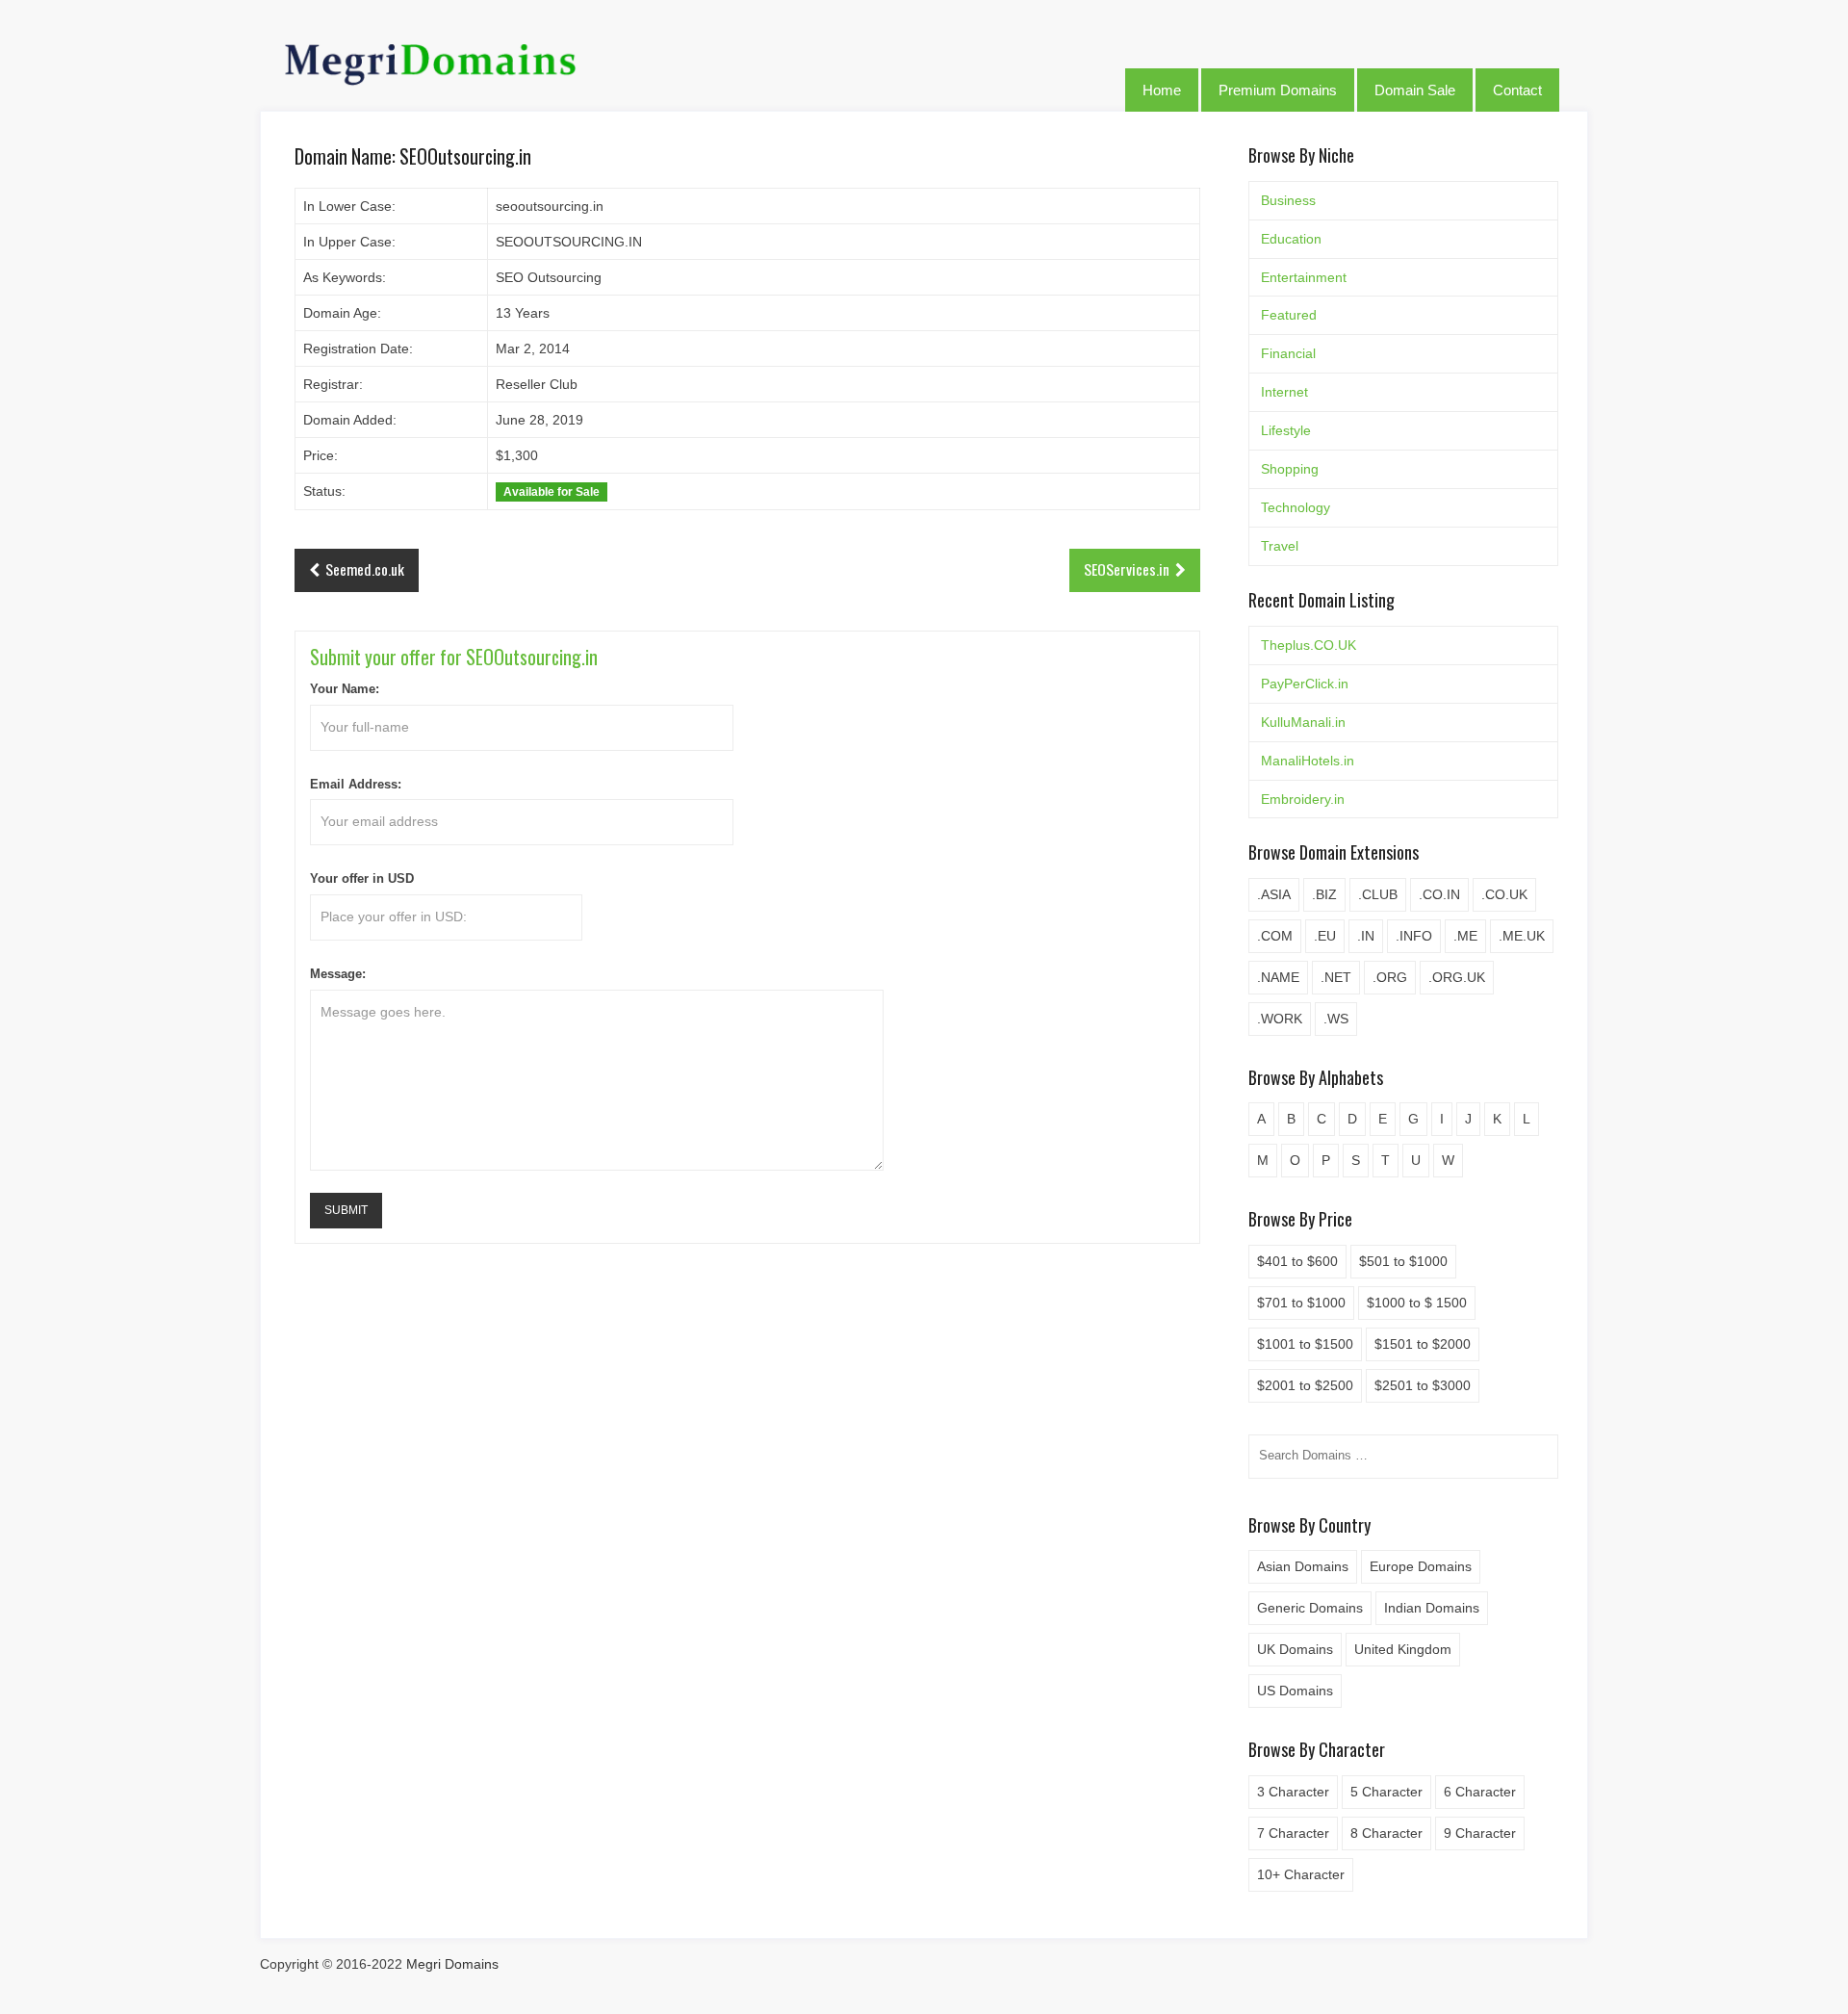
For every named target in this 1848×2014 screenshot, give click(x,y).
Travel (1280, 546)
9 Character (1480, 1833)
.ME (1465, 936)
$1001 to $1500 (1305, 1344)
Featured (1289, 315)
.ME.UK (1522, 936)
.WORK (1280, 1019)
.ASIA (1274, 894)
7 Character (1293, 1833)
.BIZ (1324, 894)
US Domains (1295, 1691)
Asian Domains (1303, 1566)
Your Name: (345, 689)
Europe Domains (1421, 1566)
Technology (1296, 507)
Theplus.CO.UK (1309, 645)
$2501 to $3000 (1423, 1385)
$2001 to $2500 (1305, 1385)
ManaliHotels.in (1308, 761)
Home (1162, 90)
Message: (338, 974)
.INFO (1414, 936)
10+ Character (1301, 1874)
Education (1291, 239)
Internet (1284, 392)
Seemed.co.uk (365, 569)
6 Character (1480, 1792)
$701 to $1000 (1301, 1303)
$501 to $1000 (1403, 1261)
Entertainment (1304, 277)
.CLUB (1378, 894)
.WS (1336, 1019)
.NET (1336, 977)
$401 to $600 (1297, 1261)
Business (1288, 200)
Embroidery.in (1303, 799)
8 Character (1386, 1833)
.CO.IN (1439, 894)
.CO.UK (1504, 894)
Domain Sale (1415, 90)
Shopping (1290, 469)
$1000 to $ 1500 (1417, 1303)
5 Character (1386, 1792)
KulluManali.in (1303, 722)
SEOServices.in (1127, 569)
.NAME (1278, 977)
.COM (1275, 936)
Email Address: (356, 785)
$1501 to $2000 (1423, 1344)
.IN (1366, 936)
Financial (1288, 353)
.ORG (1390, 977)
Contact (1517, 90)
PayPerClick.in (1305, 684)
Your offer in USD (362, 879)
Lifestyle (1286, 430)
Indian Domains (1432, 1608)
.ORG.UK (1457, 977)
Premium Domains (1278, 90)
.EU (1325, 936)
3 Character (1293, 1792)
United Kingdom (1403, 1649)
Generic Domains (1310, 1608)
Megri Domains (452, 1964)
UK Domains (1295, 1649)
